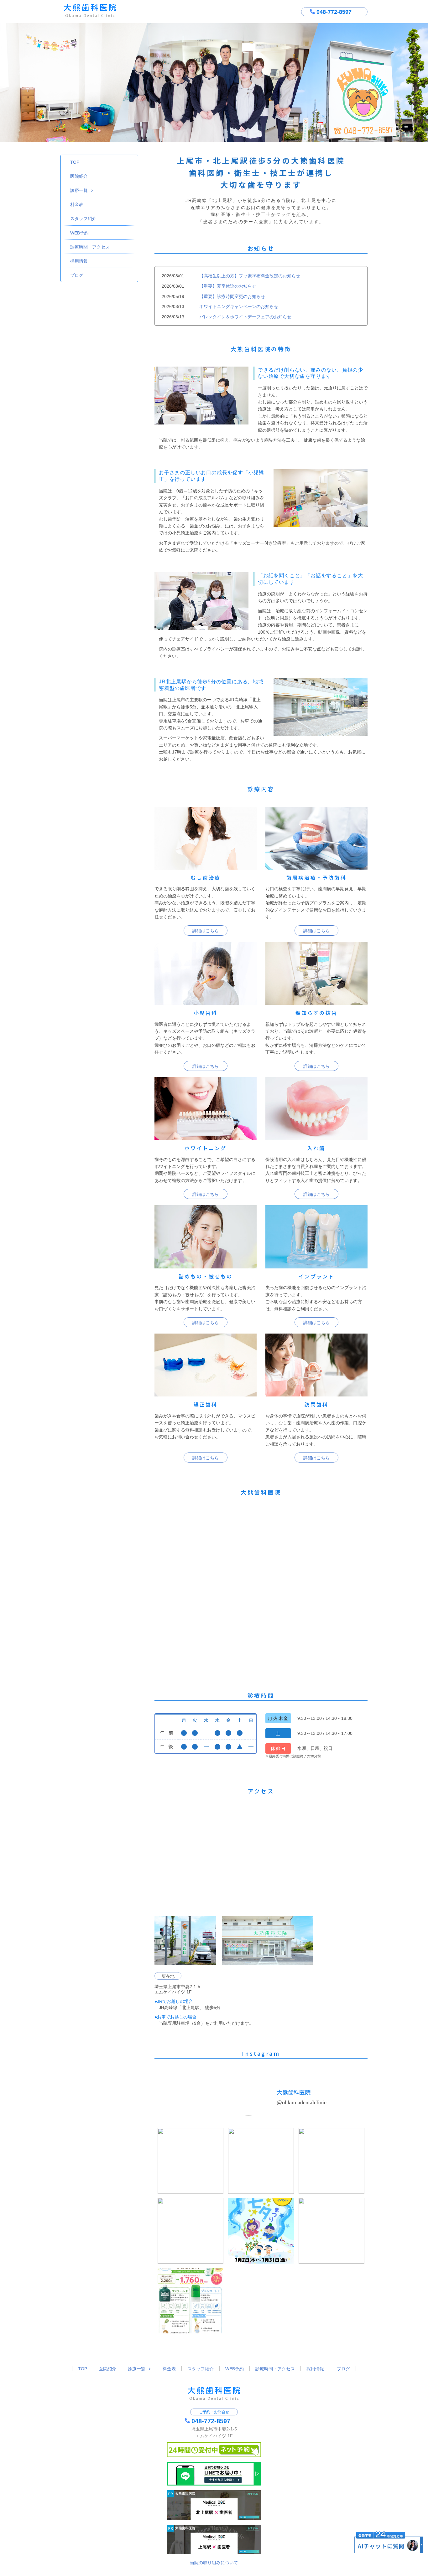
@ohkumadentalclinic (302, 2102)
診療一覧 (79, 190)
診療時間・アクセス (90, 247)
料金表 (77, 204)
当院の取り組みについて (214, 2563)
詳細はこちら (206, 931)
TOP (75, 162)
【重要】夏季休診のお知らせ (228, 286)
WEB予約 (79, 233)
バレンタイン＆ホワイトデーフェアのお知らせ (245, 317)
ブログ (77, 275)
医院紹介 (79, 176)
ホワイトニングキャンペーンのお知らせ (239, 306)
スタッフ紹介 (83, 219)
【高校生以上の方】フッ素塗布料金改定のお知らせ (250, 276)
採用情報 (79, 261)
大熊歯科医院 (294, 2092)
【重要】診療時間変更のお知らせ (232, 296)
